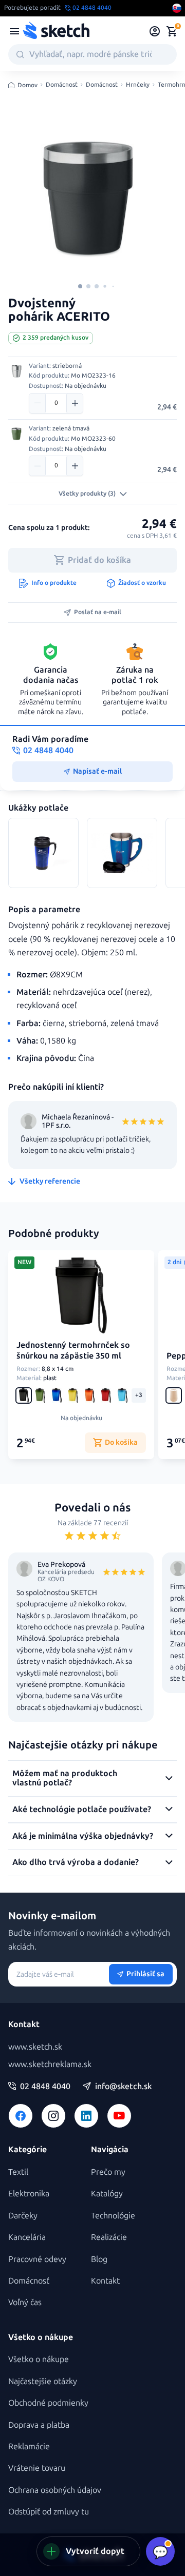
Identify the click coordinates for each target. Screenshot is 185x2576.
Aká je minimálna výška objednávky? (83, 1836)
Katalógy (107, 2194)
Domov (27, 85)
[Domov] (56, 31)
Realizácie (109, 2237)
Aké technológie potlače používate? (82, 1809)
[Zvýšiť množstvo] (75, 403)
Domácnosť (62, 85)
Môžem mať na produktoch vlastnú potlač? (65, 1778)
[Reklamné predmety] (14, 31)
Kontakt (105, 2281)
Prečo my (108, 2172)
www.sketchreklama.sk (50, 2064)
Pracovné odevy (37, 2259)
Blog (99, 2259)
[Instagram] (53, 2116)
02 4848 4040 (45, 2087)
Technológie (113, 2216)
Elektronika (29, 2194)
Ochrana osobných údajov (55, 2490)
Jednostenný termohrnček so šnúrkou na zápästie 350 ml (73, 1350)
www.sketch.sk (35, 2047)
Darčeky (23, 2216)
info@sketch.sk (123, 2087)
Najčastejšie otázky (43, 2381)
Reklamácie (29, 2446)
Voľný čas (25, 2302)
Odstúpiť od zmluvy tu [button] (49, 2512)
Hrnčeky (138, 85)
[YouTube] (119, 2116)
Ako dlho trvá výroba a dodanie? (76, 1862)
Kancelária (27, 2237)
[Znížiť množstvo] (38, 403)
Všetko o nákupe (39, 2359)
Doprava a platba (39, 2425)
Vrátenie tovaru (37, 2468)
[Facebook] (21, 2116)
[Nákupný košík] (172, 31)
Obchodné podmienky (48, 2403)
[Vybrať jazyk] (177, 8)
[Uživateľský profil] (155, 31)
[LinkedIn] (86, 2116)
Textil (18, 2172)
